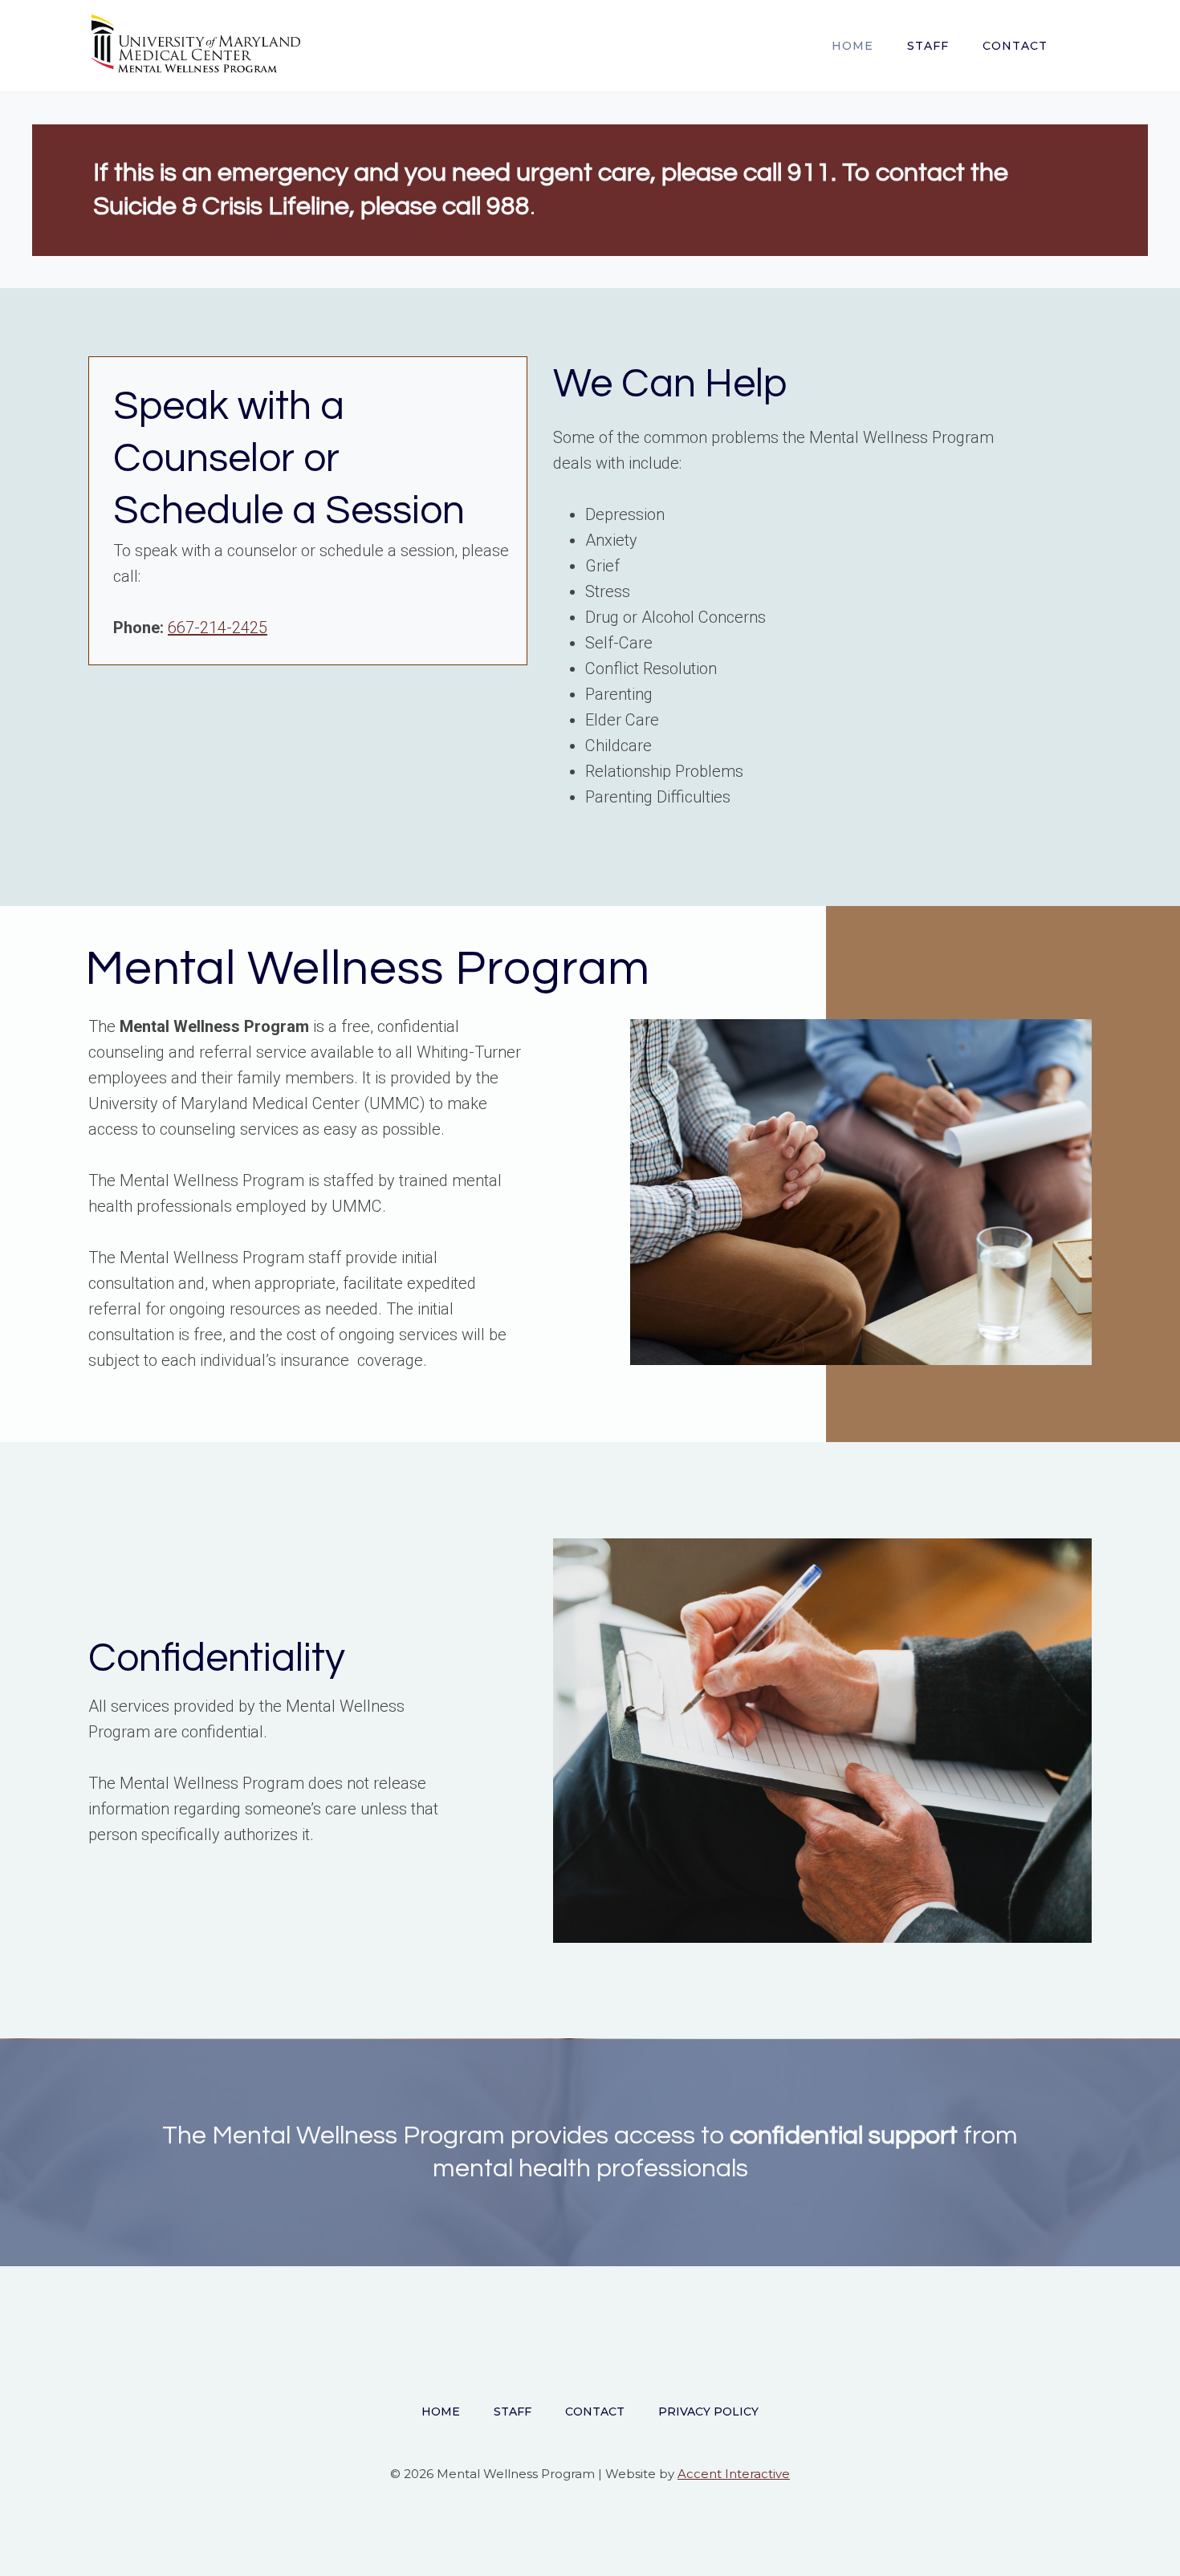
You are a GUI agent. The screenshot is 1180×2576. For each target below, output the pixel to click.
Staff (928, 46)
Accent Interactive (734, 2474)
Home (852, 46)
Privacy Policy (708, 2411)
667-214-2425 (218, 628)
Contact (1015, 46)
